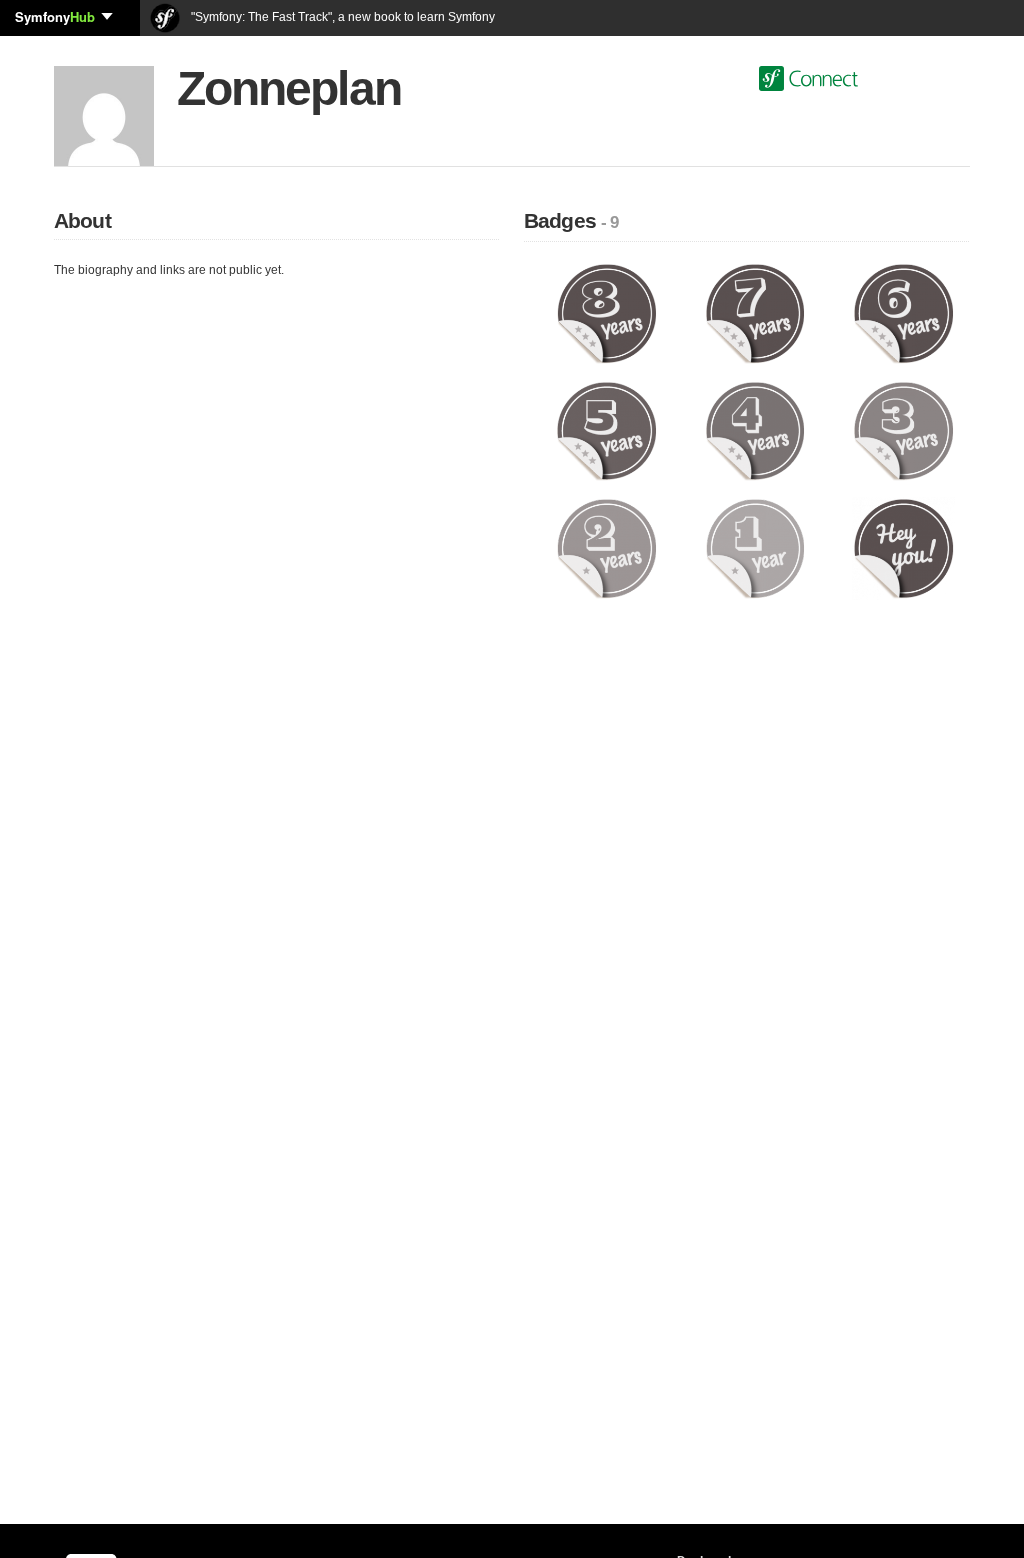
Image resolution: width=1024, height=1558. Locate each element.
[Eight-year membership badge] (606, 313)
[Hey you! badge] (903, 548)
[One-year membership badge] (755, 548)
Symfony (55, 16)
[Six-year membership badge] (903, 313)
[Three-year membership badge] (903, 430)
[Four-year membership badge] (755, 430)
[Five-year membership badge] (606, 430)
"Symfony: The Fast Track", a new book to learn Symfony (341, 17)
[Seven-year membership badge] (755, 313)
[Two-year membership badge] (606, 548)
